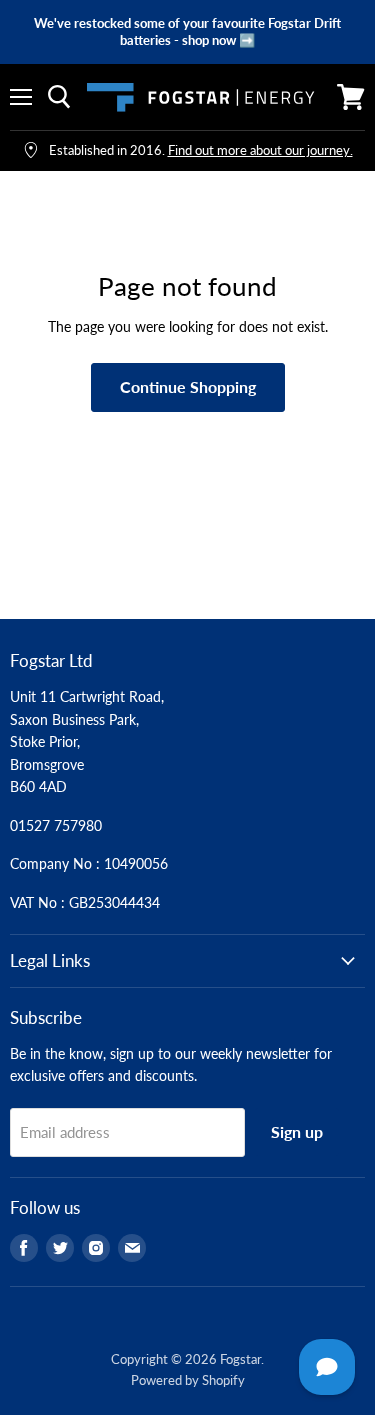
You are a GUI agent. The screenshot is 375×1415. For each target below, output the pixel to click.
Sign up (297, 1131)
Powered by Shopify (188, 1380)
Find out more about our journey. (260, 150)
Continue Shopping (188, 386)
